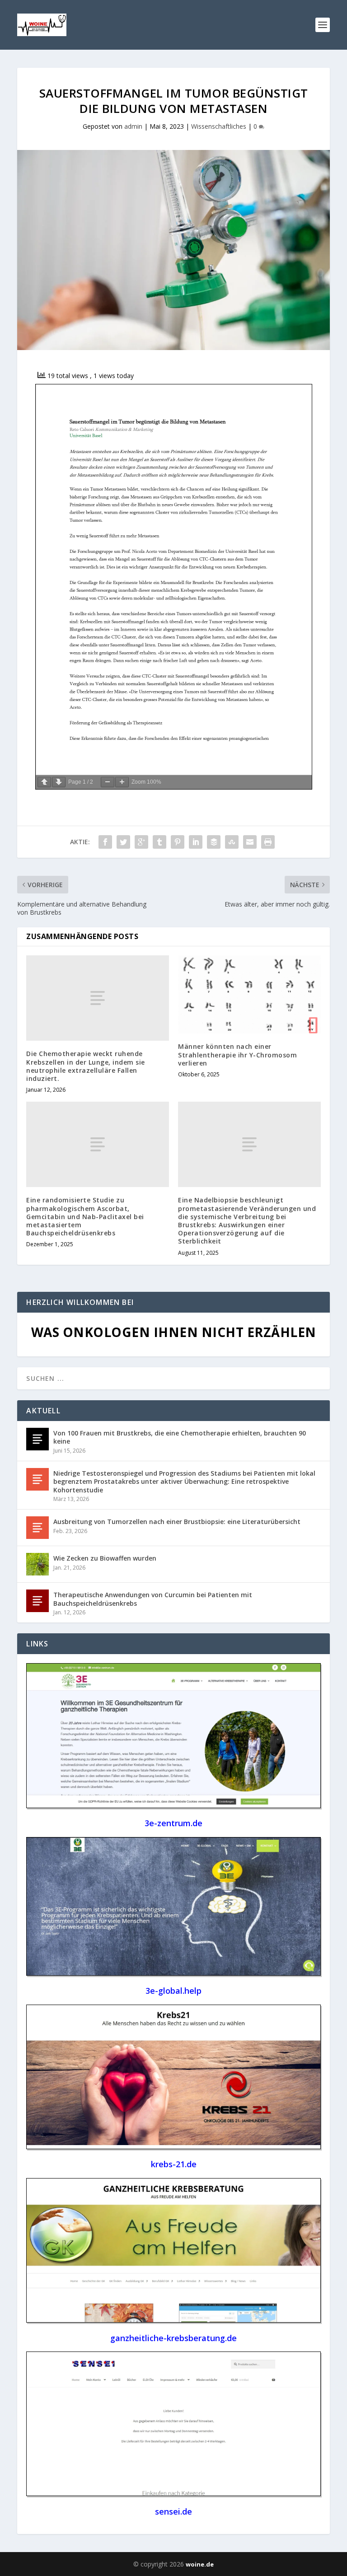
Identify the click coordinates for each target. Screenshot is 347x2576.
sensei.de (173, 2511)
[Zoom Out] (108, 782)
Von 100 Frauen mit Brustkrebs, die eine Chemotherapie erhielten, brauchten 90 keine (180, 1437)
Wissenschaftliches (219, 126)
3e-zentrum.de (173, 1823)
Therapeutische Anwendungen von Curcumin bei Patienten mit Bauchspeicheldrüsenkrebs (153, 1599)
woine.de (200, 2564)
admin (133, 126)
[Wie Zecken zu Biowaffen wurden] (38, 1564)
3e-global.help (173, 1991)
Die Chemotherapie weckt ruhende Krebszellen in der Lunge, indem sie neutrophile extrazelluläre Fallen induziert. (86, 1066)
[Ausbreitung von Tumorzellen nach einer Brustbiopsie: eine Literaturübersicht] (38, 1528)
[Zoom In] (122, 782)
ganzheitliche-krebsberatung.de (173, 2338)
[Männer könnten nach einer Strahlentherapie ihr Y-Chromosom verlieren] (249, 994)
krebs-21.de (174, 2164)
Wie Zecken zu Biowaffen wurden (105, 1558)
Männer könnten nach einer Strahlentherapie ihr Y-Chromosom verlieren (237, 1054)
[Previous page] (44, 782)
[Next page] (59, 782)
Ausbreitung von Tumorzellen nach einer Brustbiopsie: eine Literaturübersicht (177, 1522)
